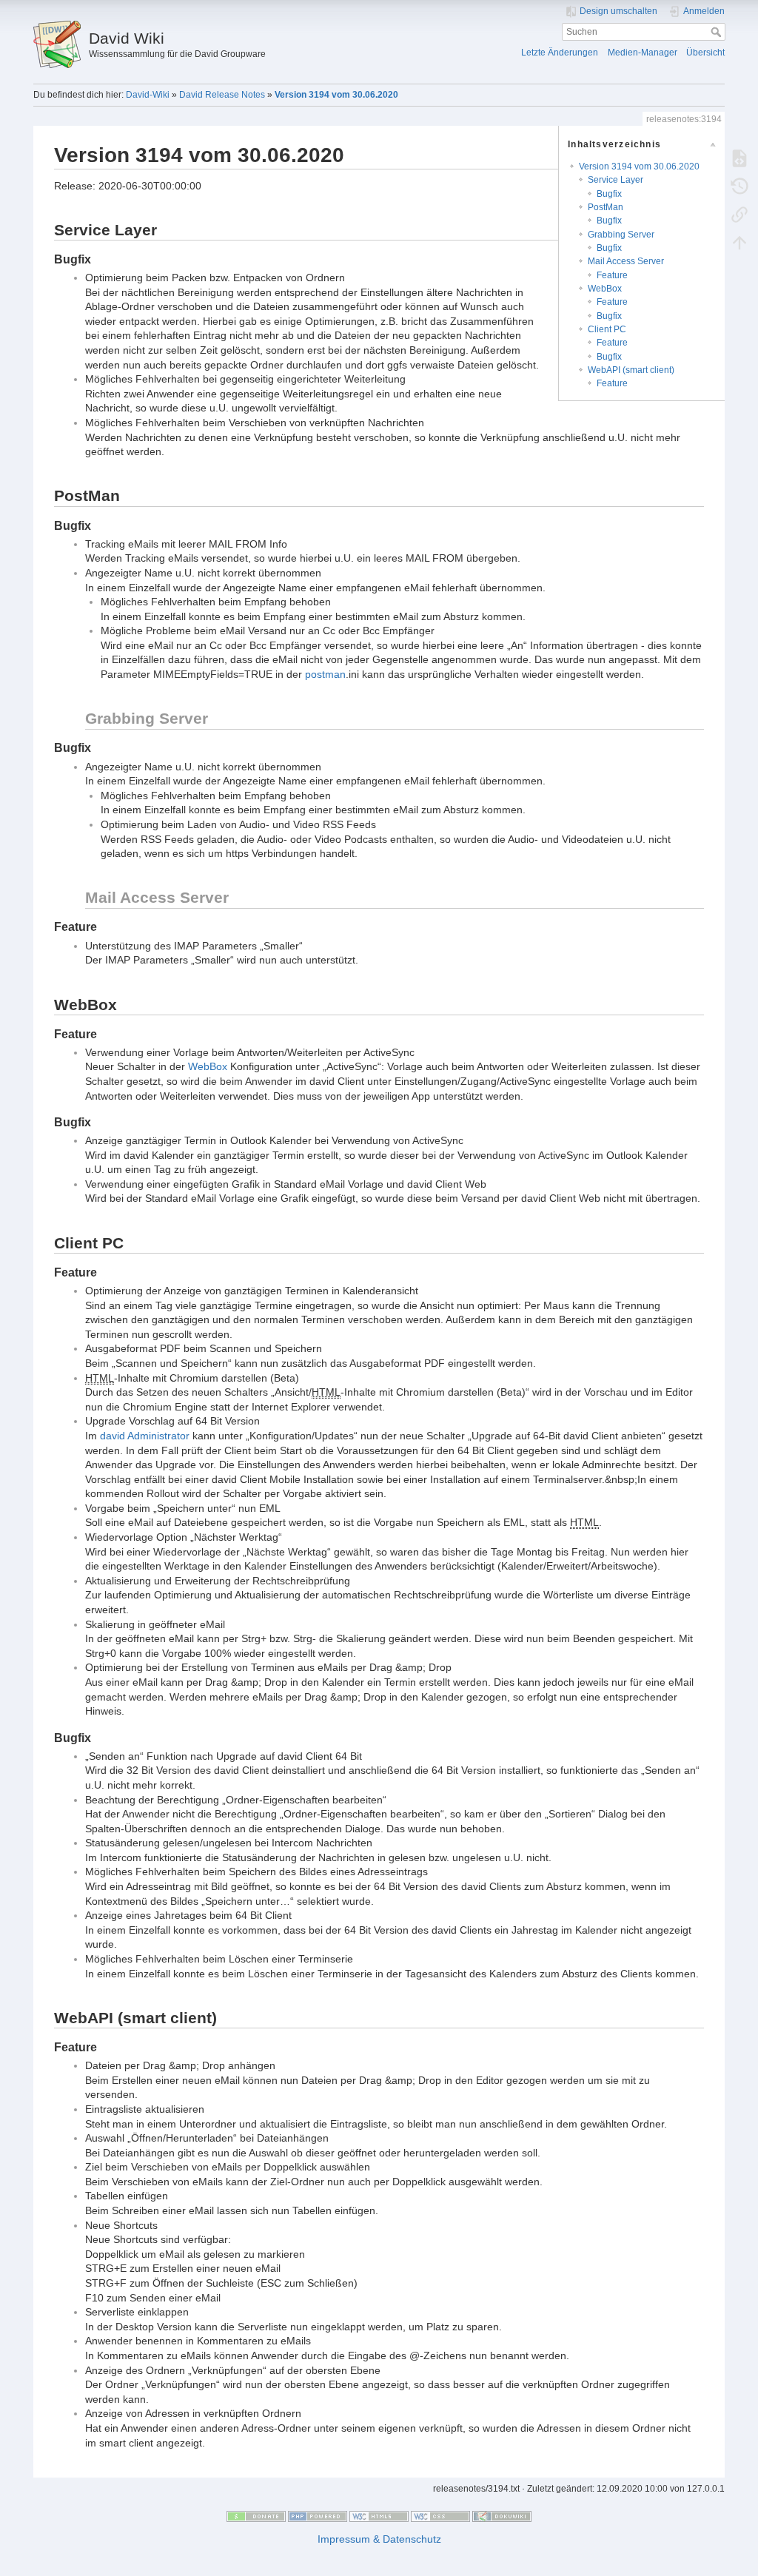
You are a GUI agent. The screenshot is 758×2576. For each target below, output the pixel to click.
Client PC (607, 329)
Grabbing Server (621, 235)
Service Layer (616, 180)
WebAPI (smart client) (631, 370)
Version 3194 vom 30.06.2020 (336, 95)
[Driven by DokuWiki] (502, 2515)
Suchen (718, 32)
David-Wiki (148, 95)
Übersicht (705, 53)
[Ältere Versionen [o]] (739, 186)
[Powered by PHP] (318, 2515)
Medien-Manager (643, 53)
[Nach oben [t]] (739, 242)
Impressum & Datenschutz (379, 2539)
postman (325, 674)
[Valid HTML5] (379, 2515)
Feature (612, 275)
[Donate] (256, 2515)
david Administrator (145, 1436)
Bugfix (609, 194)
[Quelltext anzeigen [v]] (739, 158)
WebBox (605, 289)
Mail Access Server (626, 261)
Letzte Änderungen (560, 53)
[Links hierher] (739, 214)
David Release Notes (222, 95)
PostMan (606, 207)
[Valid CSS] (440, 2515)
